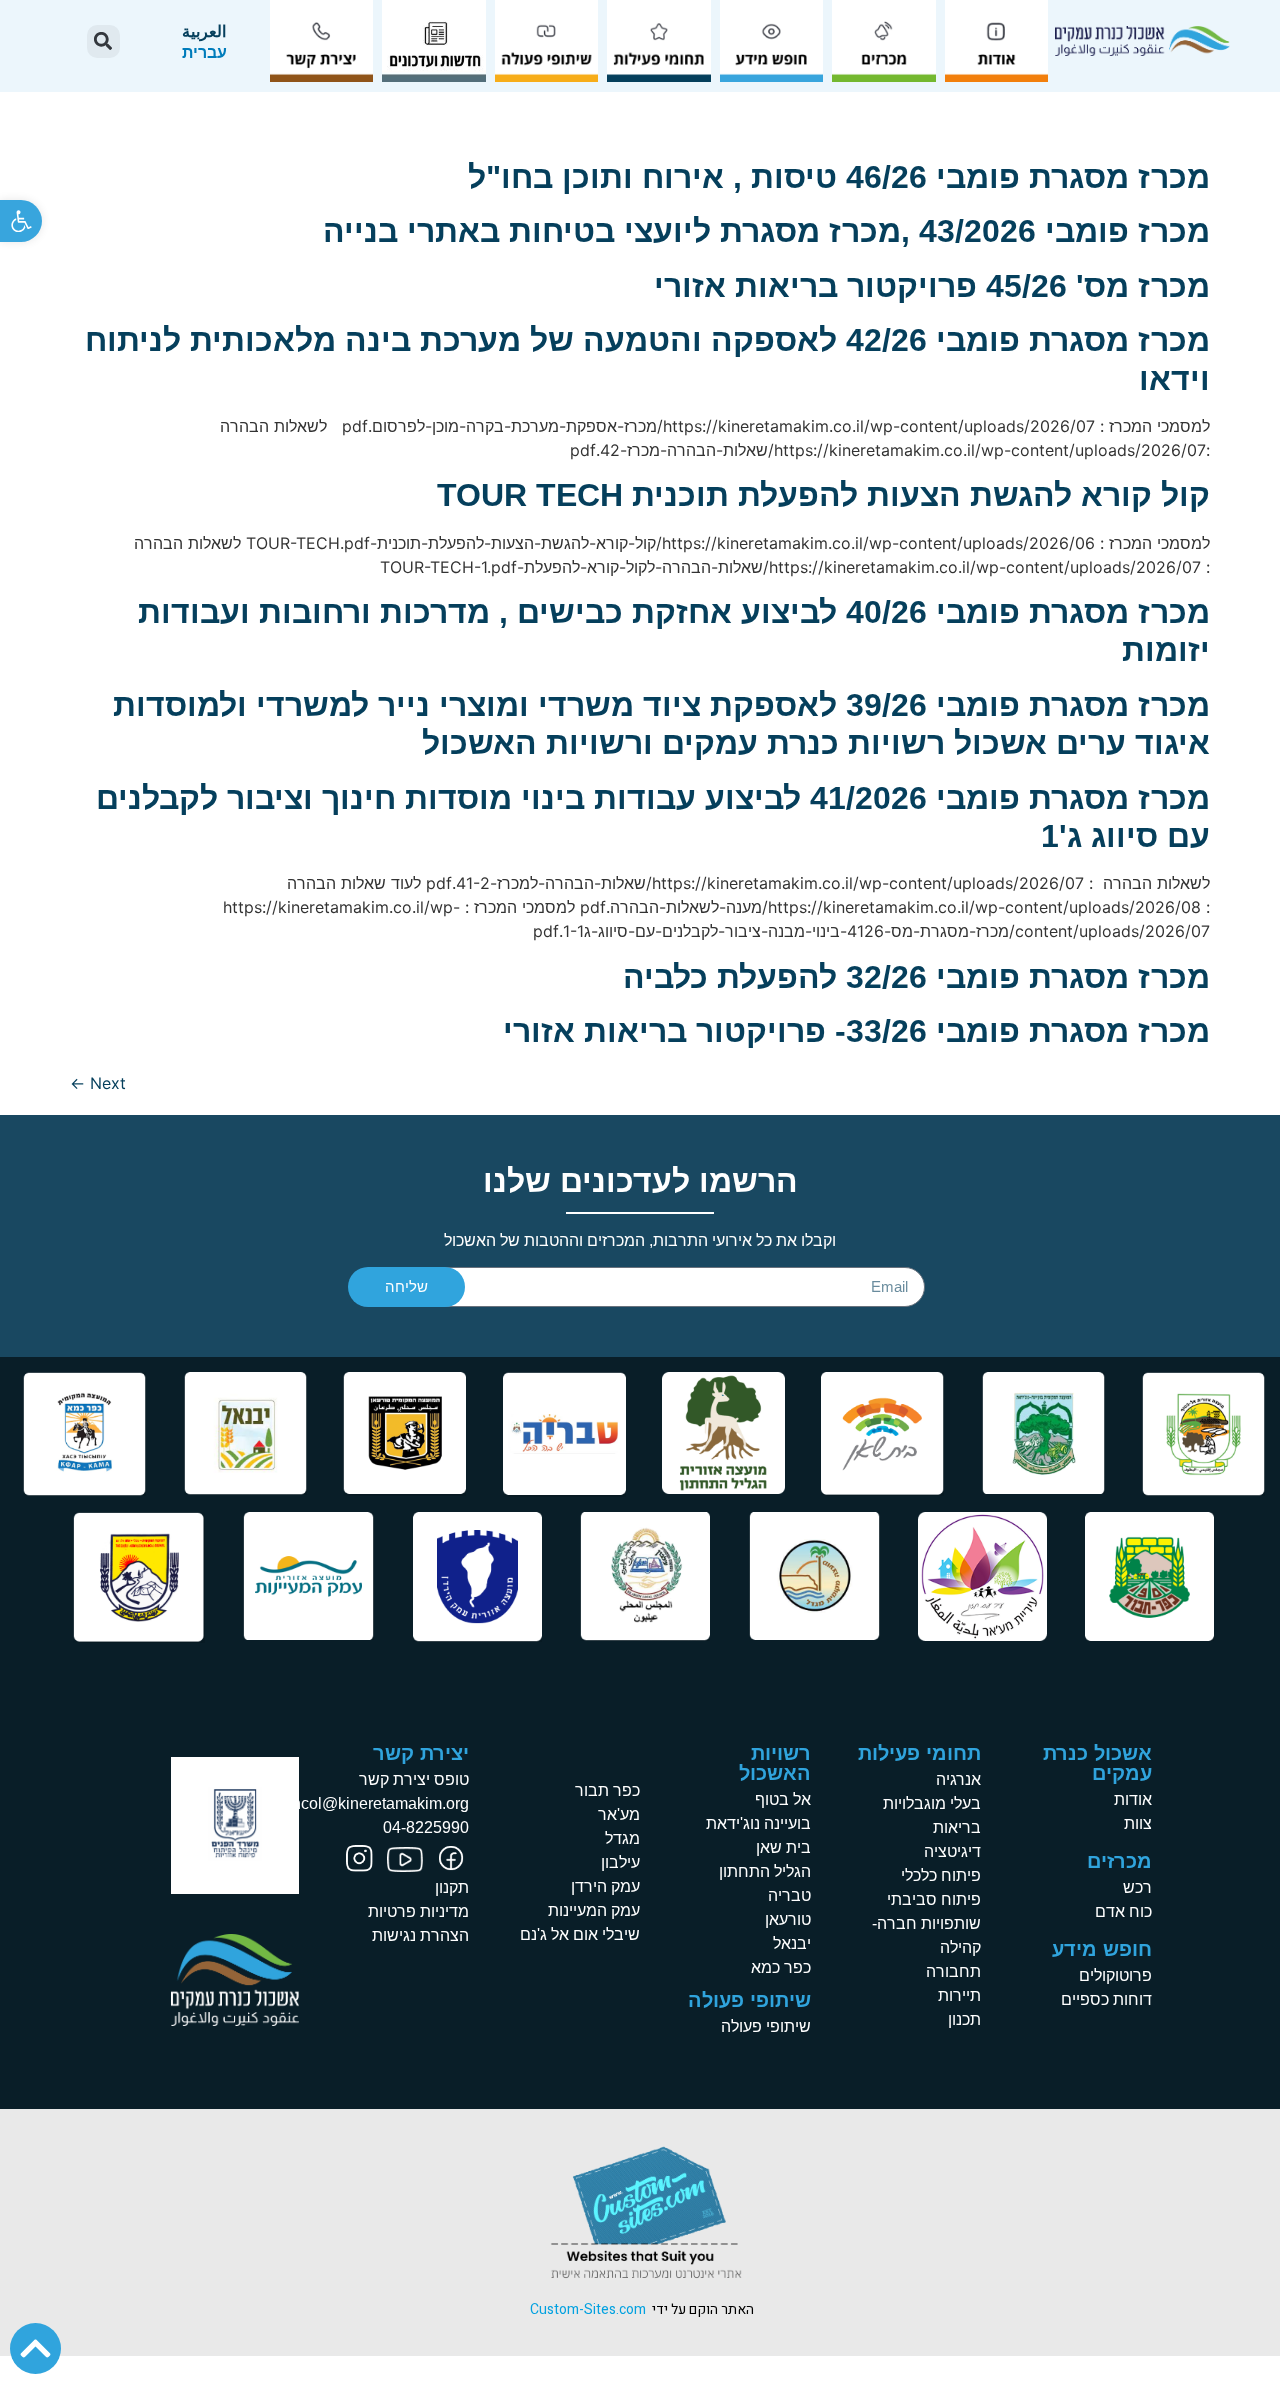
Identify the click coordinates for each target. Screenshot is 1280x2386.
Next (98, 1083)
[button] (21, 221)
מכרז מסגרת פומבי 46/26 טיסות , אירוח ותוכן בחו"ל (839, 177)
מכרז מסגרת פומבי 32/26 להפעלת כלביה (916, 977)
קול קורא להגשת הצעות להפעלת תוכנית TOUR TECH (823, 495)
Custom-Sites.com (588, 2309)
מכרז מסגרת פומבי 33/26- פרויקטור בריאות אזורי (856, 1031)
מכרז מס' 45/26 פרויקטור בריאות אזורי (932, 286)
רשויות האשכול (775, 1763)
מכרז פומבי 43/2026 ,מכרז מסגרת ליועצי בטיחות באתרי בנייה (766, 231)
